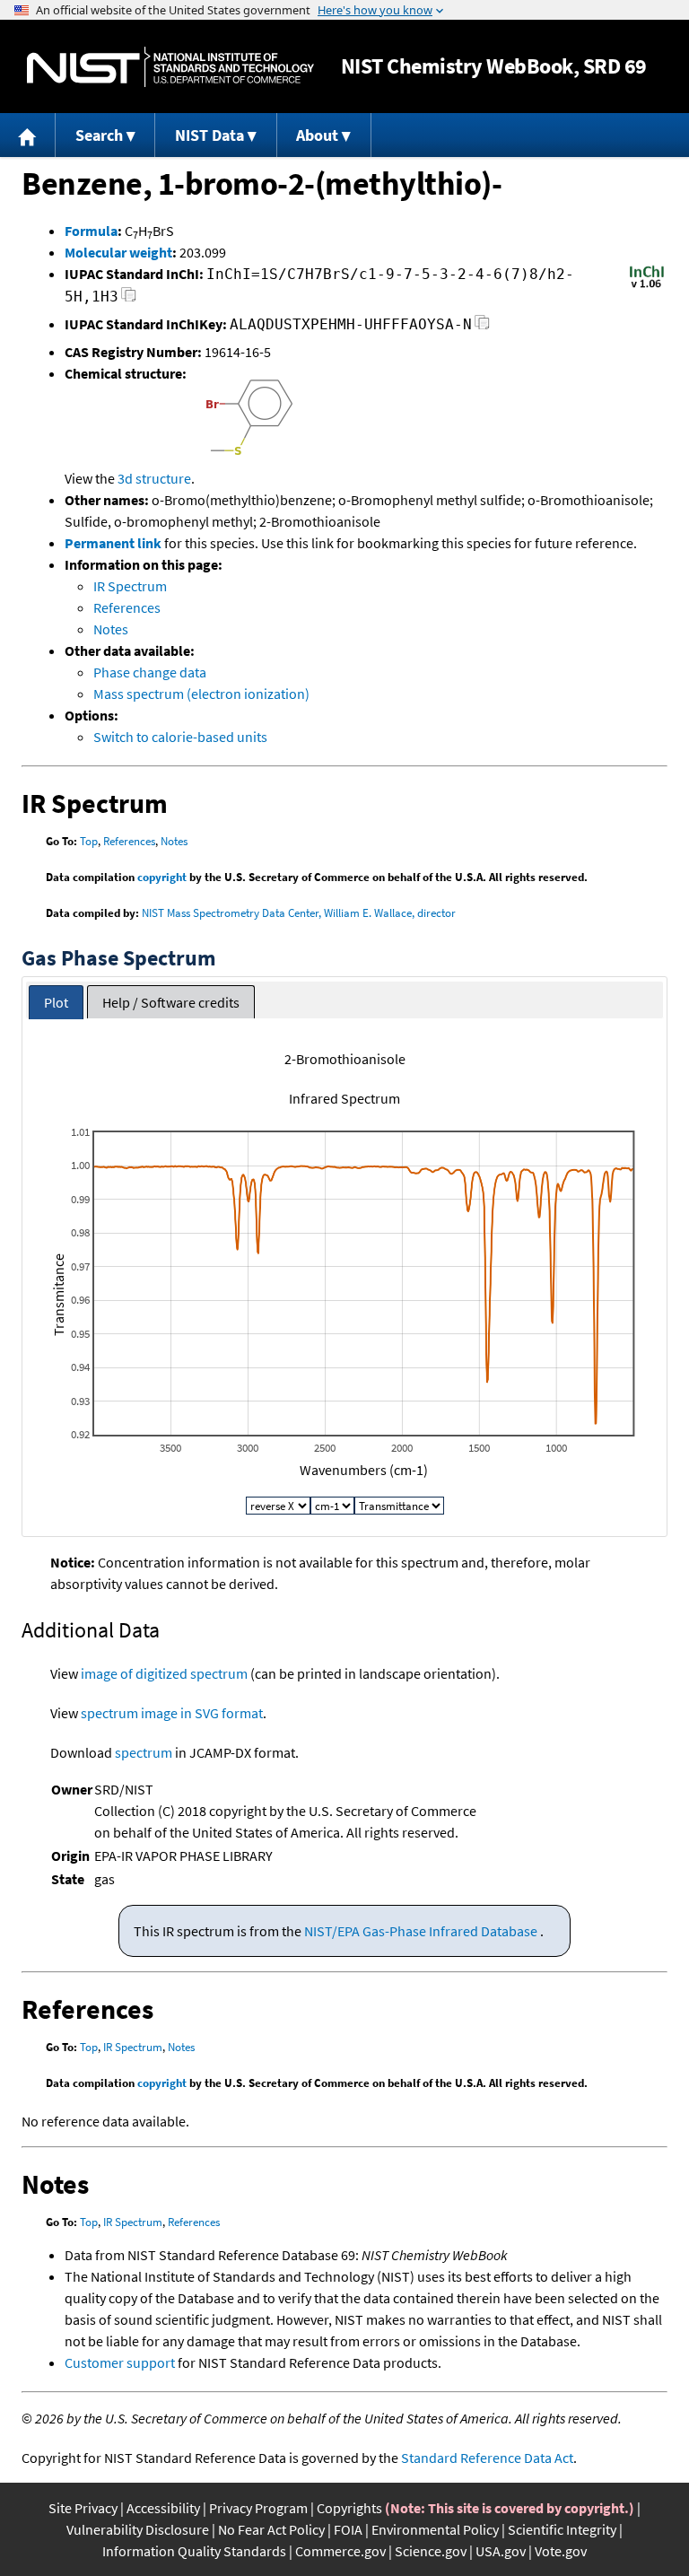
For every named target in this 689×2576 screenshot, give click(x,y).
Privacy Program (258, 2508)
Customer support (120, 2362)
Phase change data (150, 672)
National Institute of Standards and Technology (170, 67)
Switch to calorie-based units (180, 737)
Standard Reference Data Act (487, 2458)
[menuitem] (28, 135)
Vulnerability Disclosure (138, 2529)
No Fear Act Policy (271, 2529)
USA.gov (501, 2551)
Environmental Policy (435, 2529)
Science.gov (431, 2551)
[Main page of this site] (28, 135)
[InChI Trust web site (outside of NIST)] (647, 286)
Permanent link (113, 543)
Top (89, 841)
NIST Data (209, 135)
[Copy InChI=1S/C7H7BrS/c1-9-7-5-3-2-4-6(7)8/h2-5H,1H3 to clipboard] (129, 299)
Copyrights (349, 2508)
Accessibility (163, 2508)
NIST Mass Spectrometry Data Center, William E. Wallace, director (299, 913)
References (127, 607)
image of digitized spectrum (164, 1673)
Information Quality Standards (194, 2551)
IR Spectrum (130, 586)
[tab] (56, 1003)
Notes (111, 629)
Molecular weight (118, 252)
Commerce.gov (340, 2551)
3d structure (154, 478)
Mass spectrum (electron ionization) (201, 694)
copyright (162, 877)
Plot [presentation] (56, 1002)
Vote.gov (561, 2551)
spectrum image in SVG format (172, 1713)
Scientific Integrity (562, 2529)
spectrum (144, 1752)
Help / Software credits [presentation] (171, 1002)
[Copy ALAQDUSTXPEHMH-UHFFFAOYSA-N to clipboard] (482, 327)
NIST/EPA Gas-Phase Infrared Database (422, 1931)
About (317, 135)
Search (99, 135)
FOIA (348, 2529)
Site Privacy (83, 2508)
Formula (91, 231)
